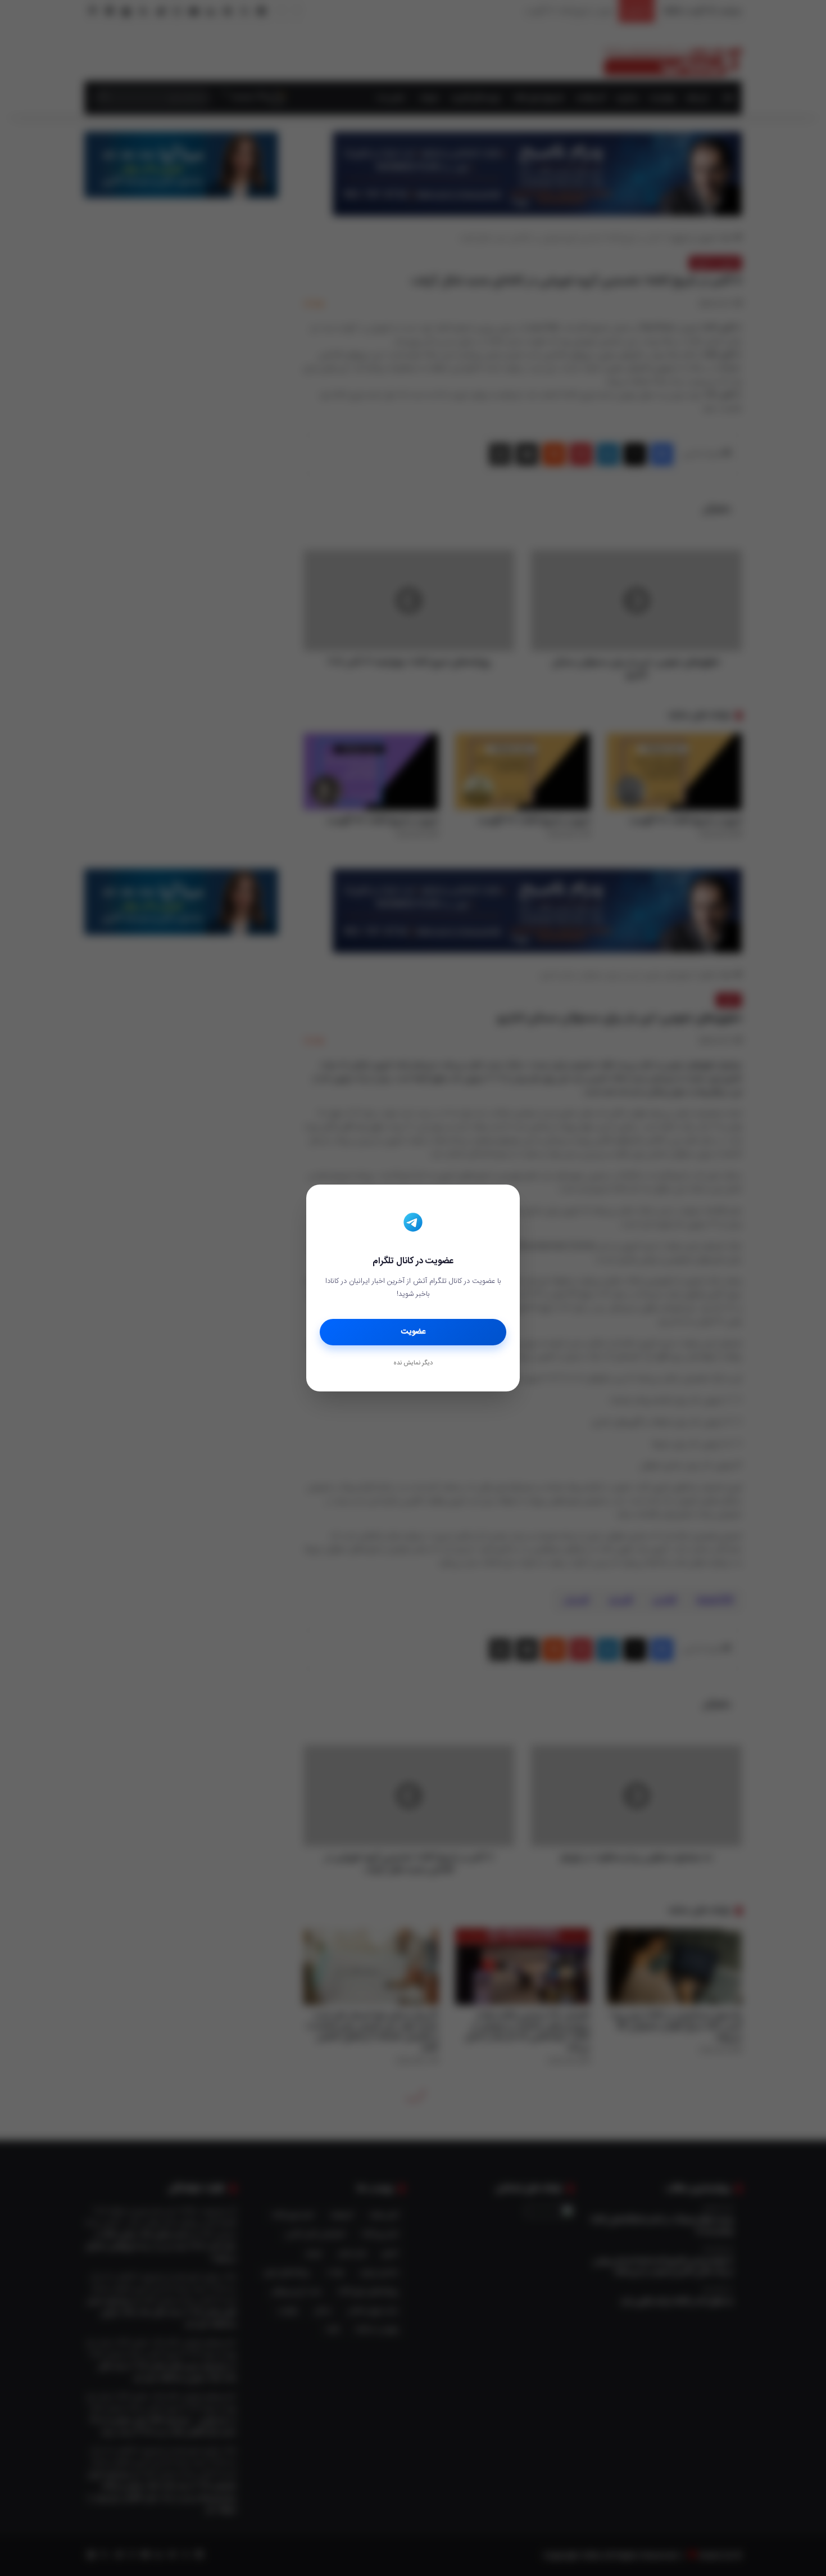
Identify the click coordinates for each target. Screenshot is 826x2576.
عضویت (413, 1332)
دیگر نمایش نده (413, 1363)
